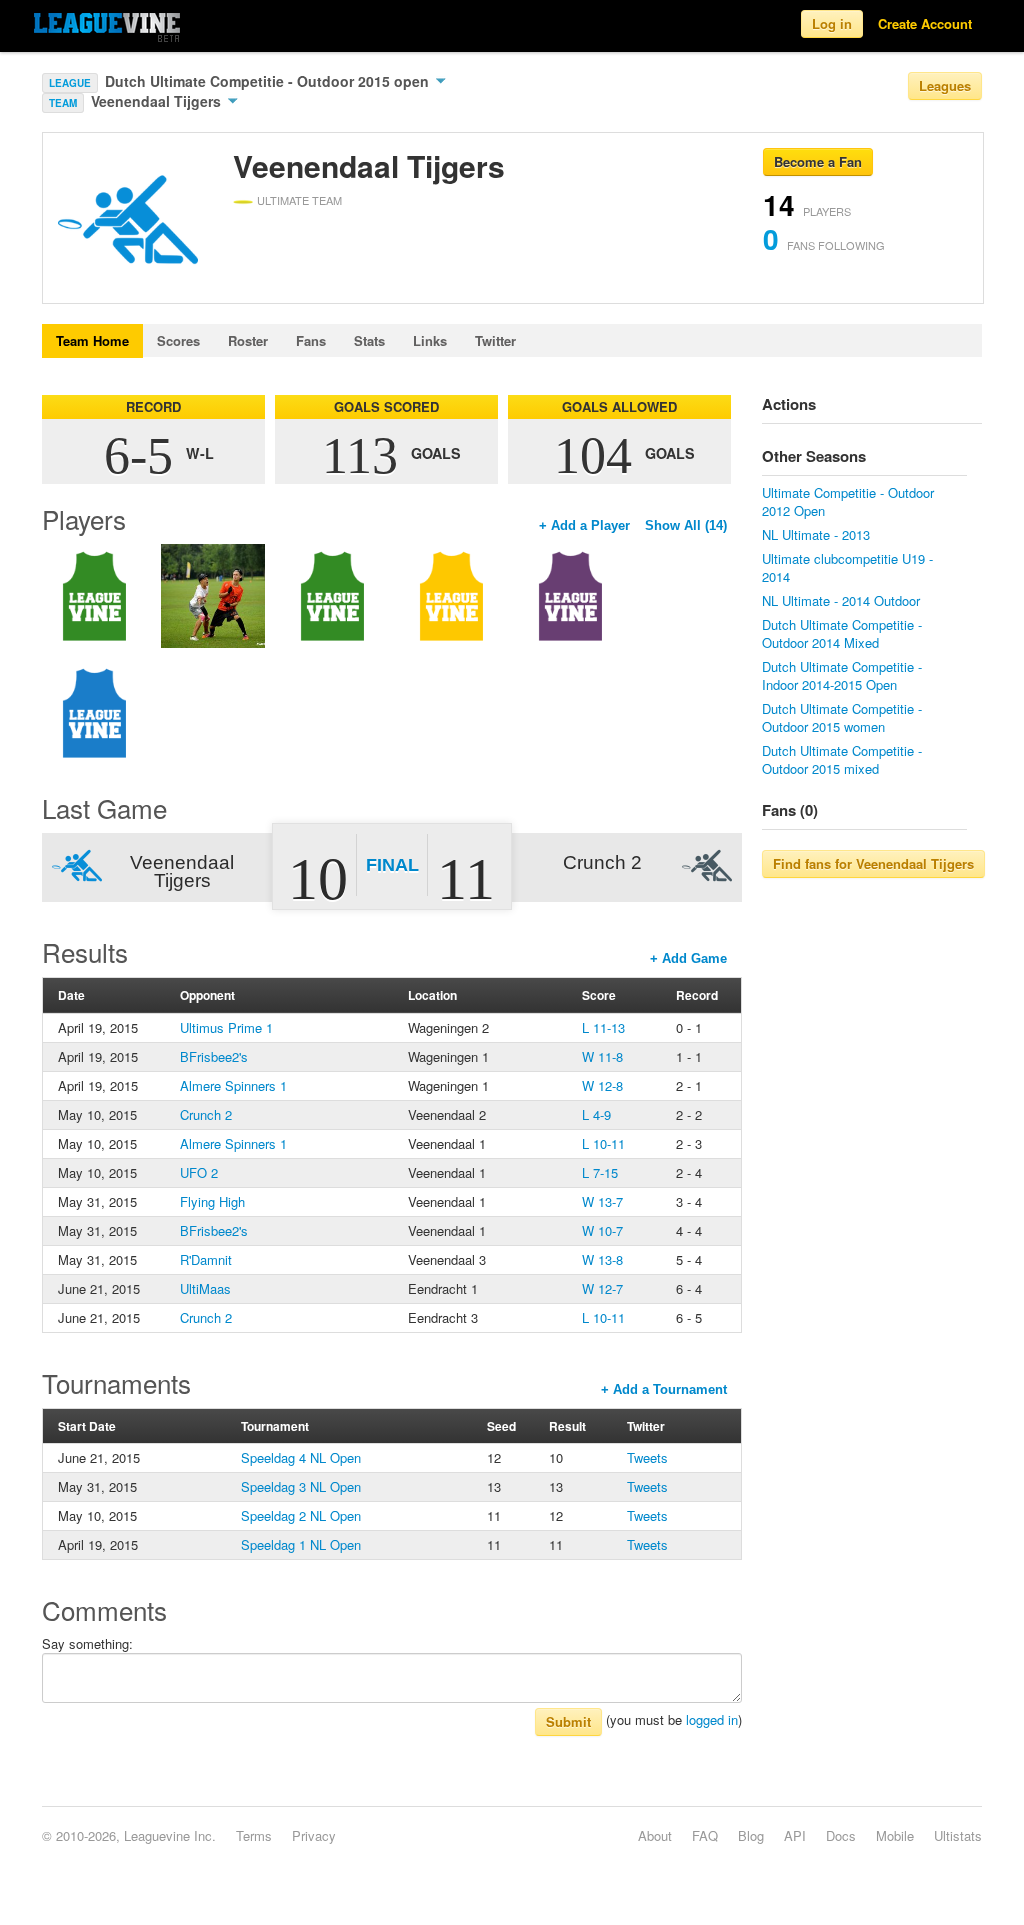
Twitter (495, 340)
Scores (178, 340)
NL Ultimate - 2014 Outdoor (841, 600)
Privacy (314, 1835)
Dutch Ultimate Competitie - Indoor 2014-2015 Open (842, 675)
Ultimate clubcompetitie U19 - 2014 (847, 567)
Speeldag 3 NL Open (301, 1486)
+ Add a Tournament (664, 1389)
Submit (568, 1721)
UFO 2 (199, 1172)
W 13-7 (602, 1201)
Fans (311, 340)
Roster (248, 340)
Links (430, 340)
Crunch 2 (206, 1114)
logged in (712, 1719)
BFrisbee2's (214, 1056)
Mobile (895, 1835)
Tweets (647, 1457)
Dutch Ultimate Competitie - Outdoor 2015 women (842, 717)
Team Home (92, 340)
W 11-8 (602, 1056)
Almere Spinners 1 (233, 1085)
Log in (832, 23)
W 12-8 (602, 1085)
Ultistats (958, 1835)
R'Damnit (206, 1259)
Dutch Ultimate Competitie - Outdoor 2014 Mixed (842, 633)
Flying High (212, 1201)
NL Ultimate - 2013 (816, 534)
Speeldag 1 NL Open (301, 1544)
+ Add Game (688, 958)
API (795, 1835)
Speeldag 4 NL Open (301, 1457)
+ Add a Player (584, 525)
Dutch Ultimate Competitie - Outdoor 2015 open (269, 81)
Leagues (945, 85)
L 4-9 (596, 1114)
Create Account (925, 23)
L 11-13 (603, 1027)
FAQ (705, 1835)
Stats (369, 340)
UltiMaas (205, 1288)
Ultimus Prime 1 (226, 1027)
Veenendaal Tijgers (158, 101)
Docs (841, 1835)
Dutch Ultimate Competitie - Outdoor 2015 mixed (842, 759)
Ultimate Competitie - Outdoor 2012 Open (848, 501)
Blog (751, 1835)
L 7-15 (600, 1172)
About (655, 1835)
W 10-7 (602, 1230)
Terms (254, 1835)
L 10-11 (603, 1143)
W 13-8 (602, 1259)
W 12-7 (602, 1288)
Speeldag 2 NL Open (301, 1515)
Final (392, 865)
